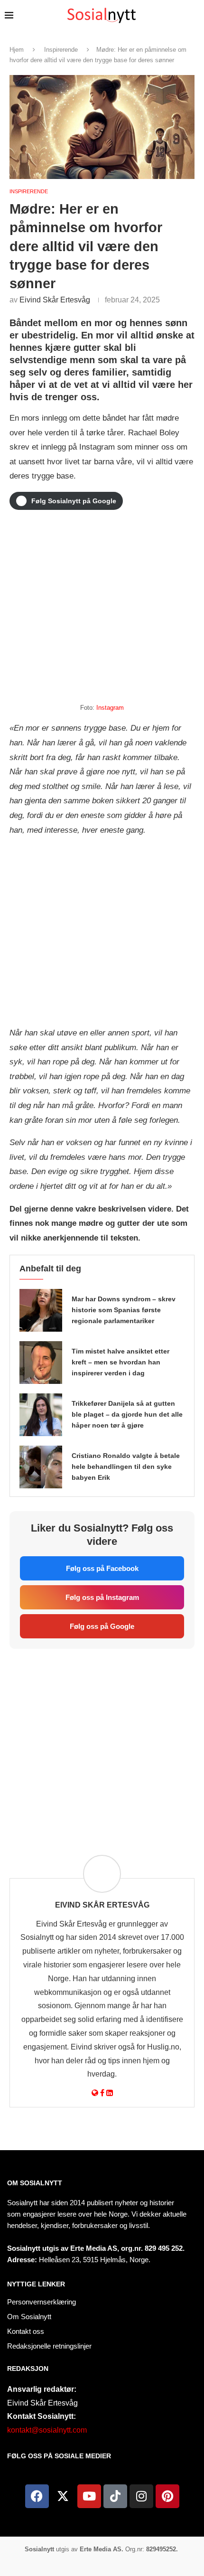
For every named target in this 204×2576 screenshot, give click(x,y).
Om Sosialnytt (35, 2183)
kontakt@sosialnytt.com (47, 2430)
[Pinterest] (167, 2496)
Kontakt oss (26, 2331)
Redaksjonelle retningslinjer (49, 2346)
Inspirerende (61, 50)
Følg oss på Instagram (102, 1597)
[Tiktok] (115, 2496)
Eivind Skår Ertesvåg (55, 300)
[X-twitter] (63, 2496)
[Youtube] (89, 2496)
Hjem (17, 50)
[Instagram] (141, 2496)
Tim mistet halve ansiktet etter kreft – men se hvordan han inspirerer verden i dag (121, 1362)
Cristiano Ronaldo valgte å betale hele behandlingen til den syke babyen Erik (126, 1467)
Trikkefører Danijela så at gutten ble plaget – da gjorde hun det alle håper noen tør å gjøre (127, 1414)
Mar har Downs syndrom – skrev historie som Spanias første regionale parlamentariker (124, 1310)
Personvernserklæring (42, 2302)
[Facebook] (37, 2496)
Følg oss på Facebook (102, 1568)
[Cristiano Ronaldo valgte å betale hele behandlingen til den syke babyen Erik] (41, 1467)
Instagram (110, 708)
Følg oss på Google (102, 1626)
